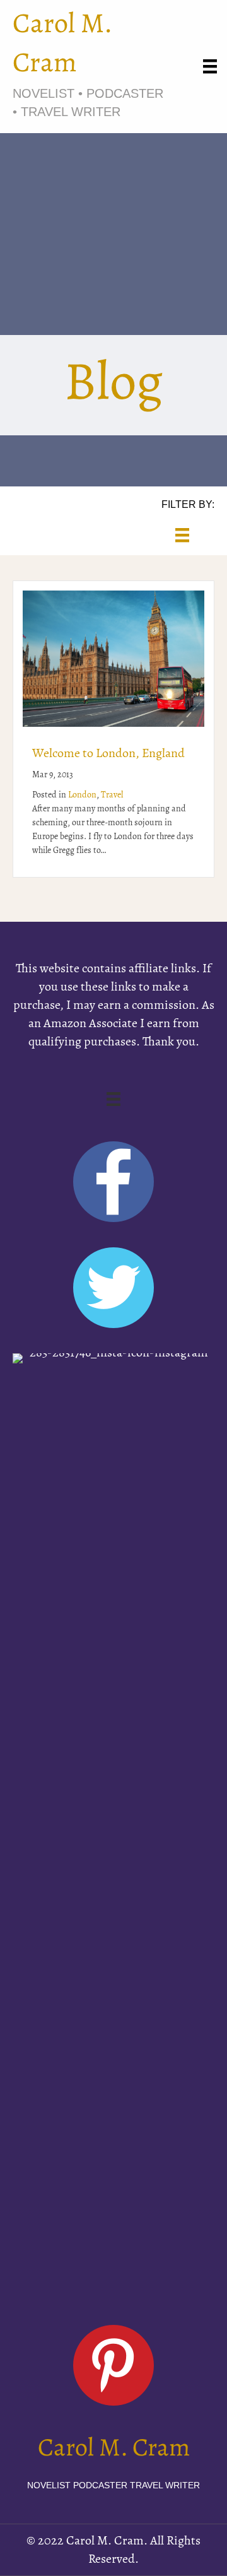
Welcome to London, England (108, 754)
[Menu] (210, 66)
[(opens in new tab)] (113, 1826)
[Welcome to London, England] (113, 658)
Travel (112, 795)
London (82, 795)
